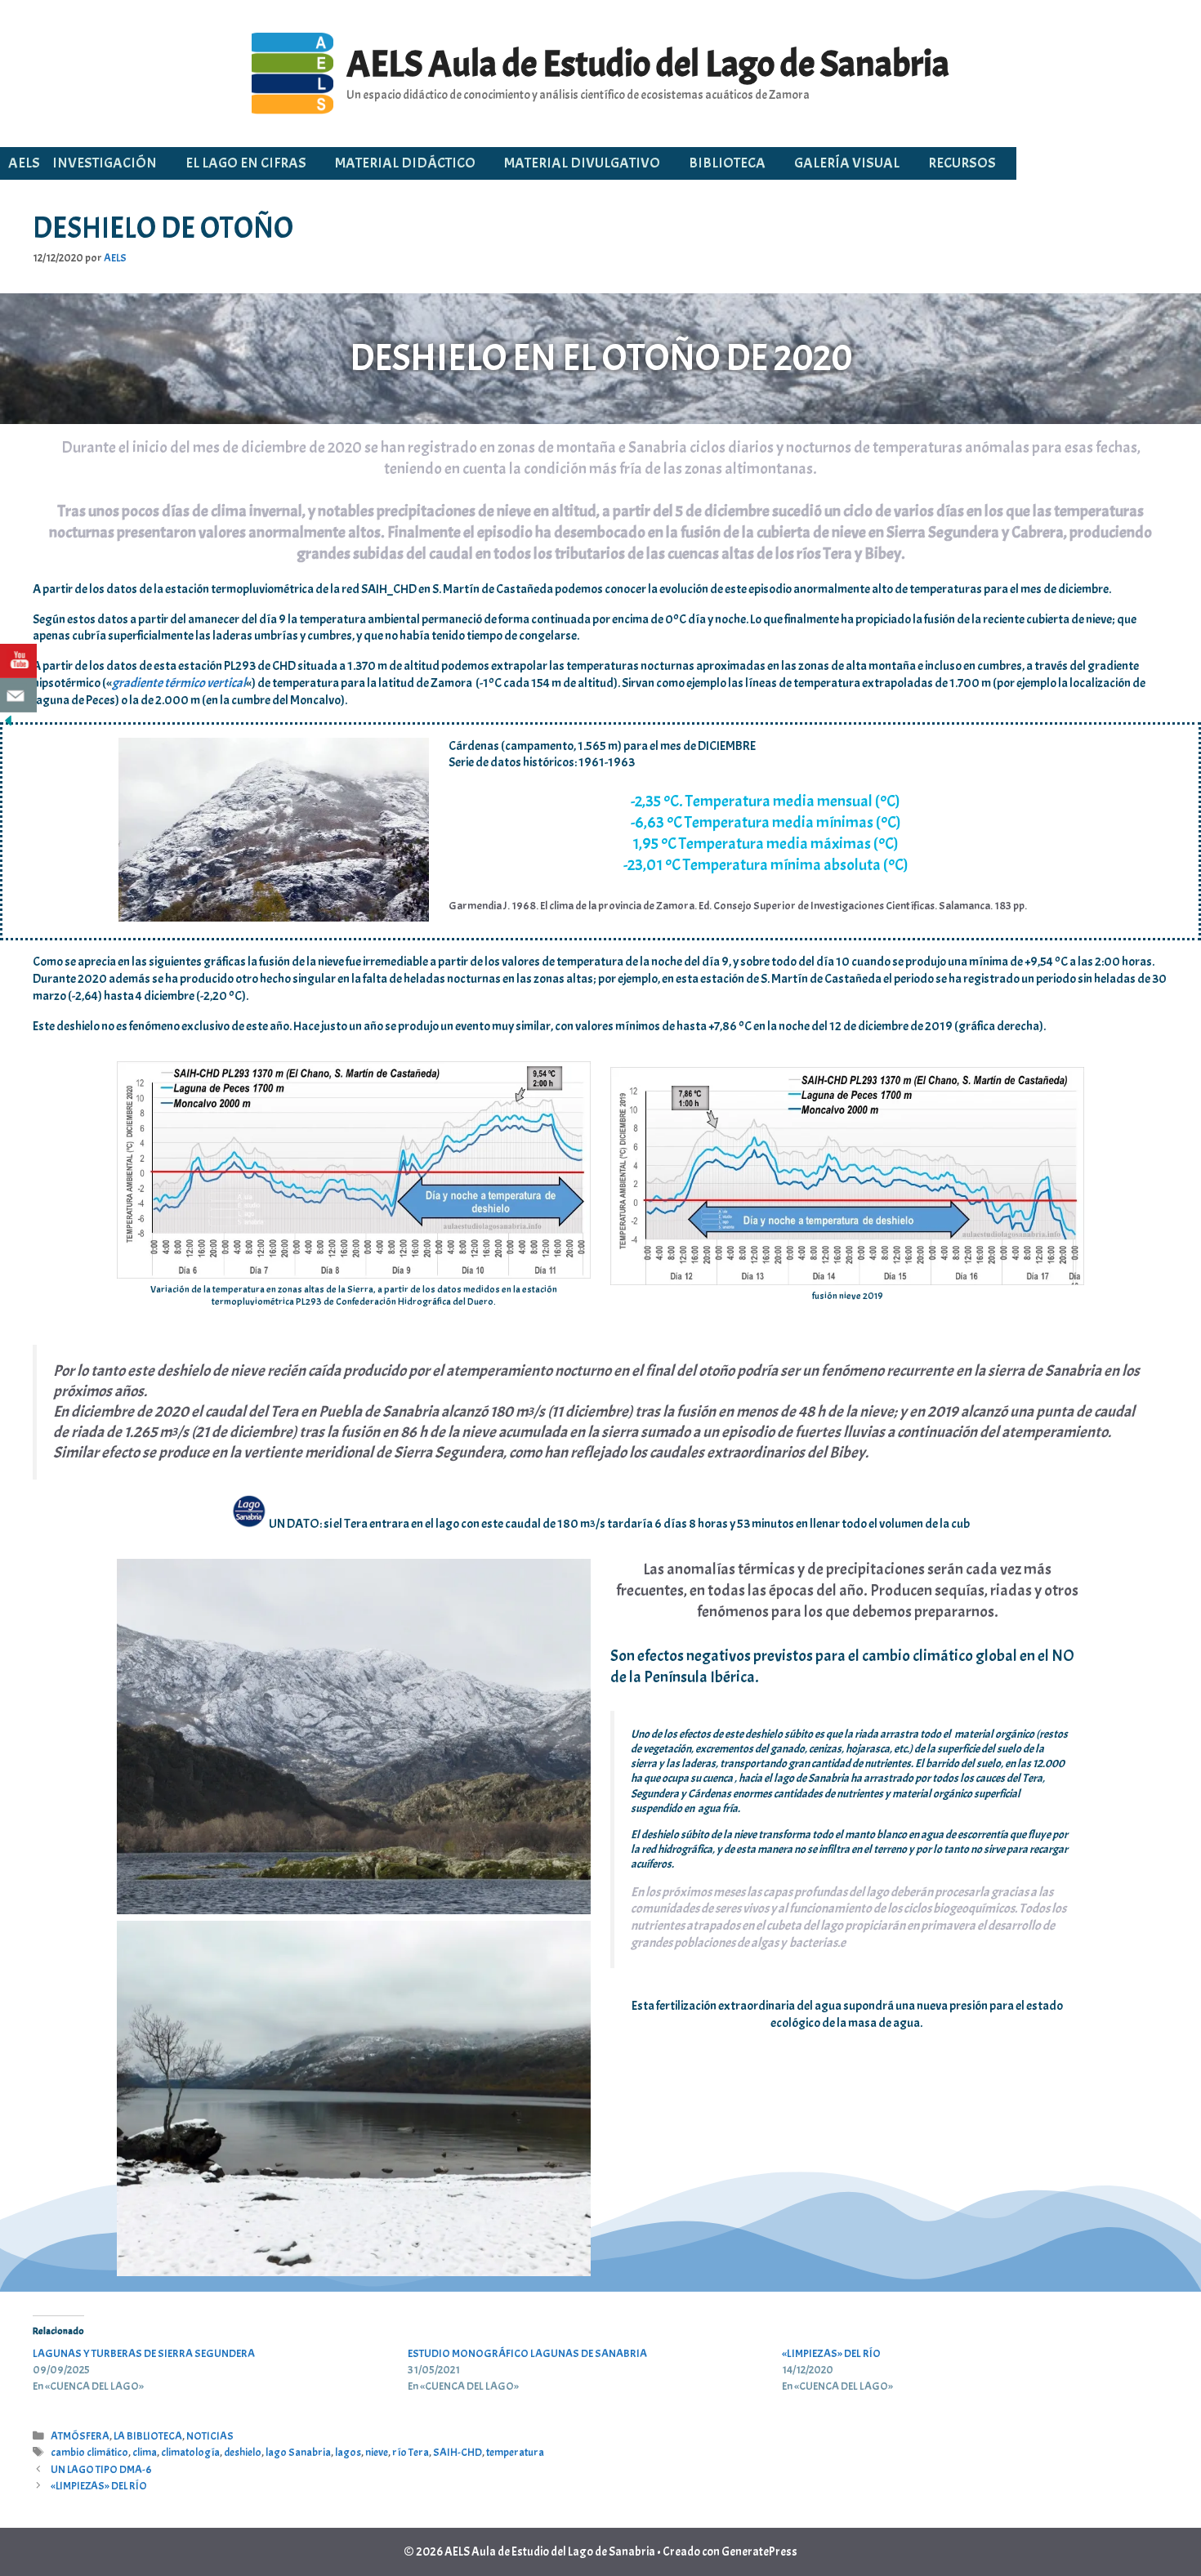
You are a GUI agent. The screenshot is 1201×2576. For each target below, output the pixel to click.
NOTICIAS (210, 2436)
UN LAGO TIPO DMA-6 (101, 2469)
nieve (377, 2452)
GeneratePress (759, 2552)
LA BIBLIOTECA (148, 2436)
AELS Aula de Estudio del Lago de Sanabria (648, 64)
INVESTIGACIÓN (105, 163)
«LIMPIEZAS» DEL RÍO (831, 2353)
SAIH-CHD (458, 2452)
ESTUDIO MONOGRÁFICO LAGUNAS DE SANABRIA (527, 2353)
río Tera (411, 2452)
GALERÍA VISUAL (847, 163)
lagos (348, 2452)
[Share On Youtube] (18, 661)
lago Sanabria (298, 2452)
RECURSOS (962, 163)
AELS (24, 163)
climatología (190, 2452)
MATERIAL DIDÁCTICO (405, 163)
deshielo (243, 2452)
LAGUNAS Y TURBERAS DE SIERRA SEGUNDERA (144, 2353)
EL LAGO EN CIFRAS (246, 163)
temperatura (515, 2452)
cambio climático (89, 2452)
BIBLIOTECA (727, 163)
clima (145, 2452)
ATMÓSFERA (80, 2436)
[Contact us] (18, 695)
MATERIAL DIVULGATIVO (582, 163)
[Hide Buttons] (8, 725)
